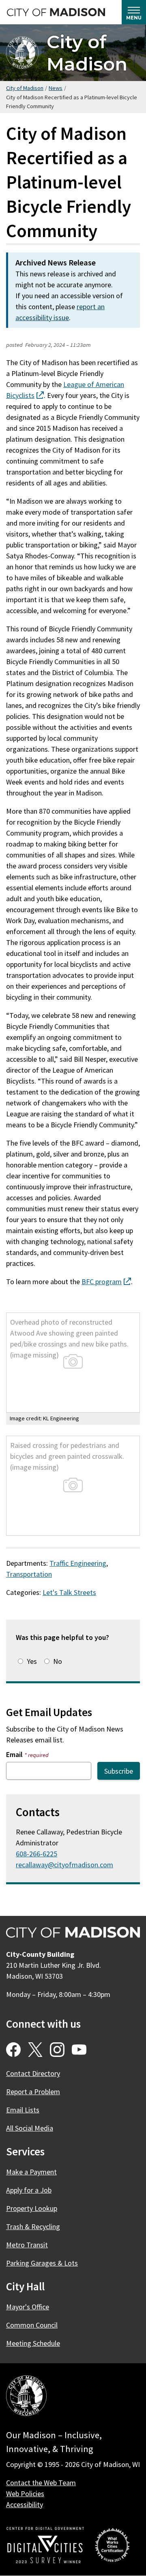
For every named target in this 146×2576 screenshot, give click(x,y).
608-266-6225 (36, 1854)
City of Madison (87, 53)
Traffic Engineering (78, 1563)
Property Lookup (32, 2208)
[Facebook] (13, 2050)
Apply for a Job (29, 2190)
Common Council (32, 2325)
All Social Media (30, 2128)
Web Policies (25, 2494)
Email (27, 1754)
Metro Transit (27, 2245)
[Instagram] (57, 2050)
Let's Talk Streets (69, 1592)
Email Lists (23, 2110)
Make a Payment (31, 2172)
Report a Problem (33, 2092)
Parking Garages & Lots (42, 2263)
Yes (32, 1661)
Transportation (29, 1574)
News (56, 88)
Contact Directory (33, 2073)
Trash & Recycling (33, 2226)
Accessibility (25, 2504)
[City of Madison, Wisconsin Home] (26, 2397)
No (58, 1661)
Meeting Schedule (33, 2343)
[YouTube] (79, 2050)
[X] (35, 2050)
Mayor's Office (28, 2307)
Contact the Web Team (41, 2483)
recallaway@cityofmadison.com (64, 1865)
